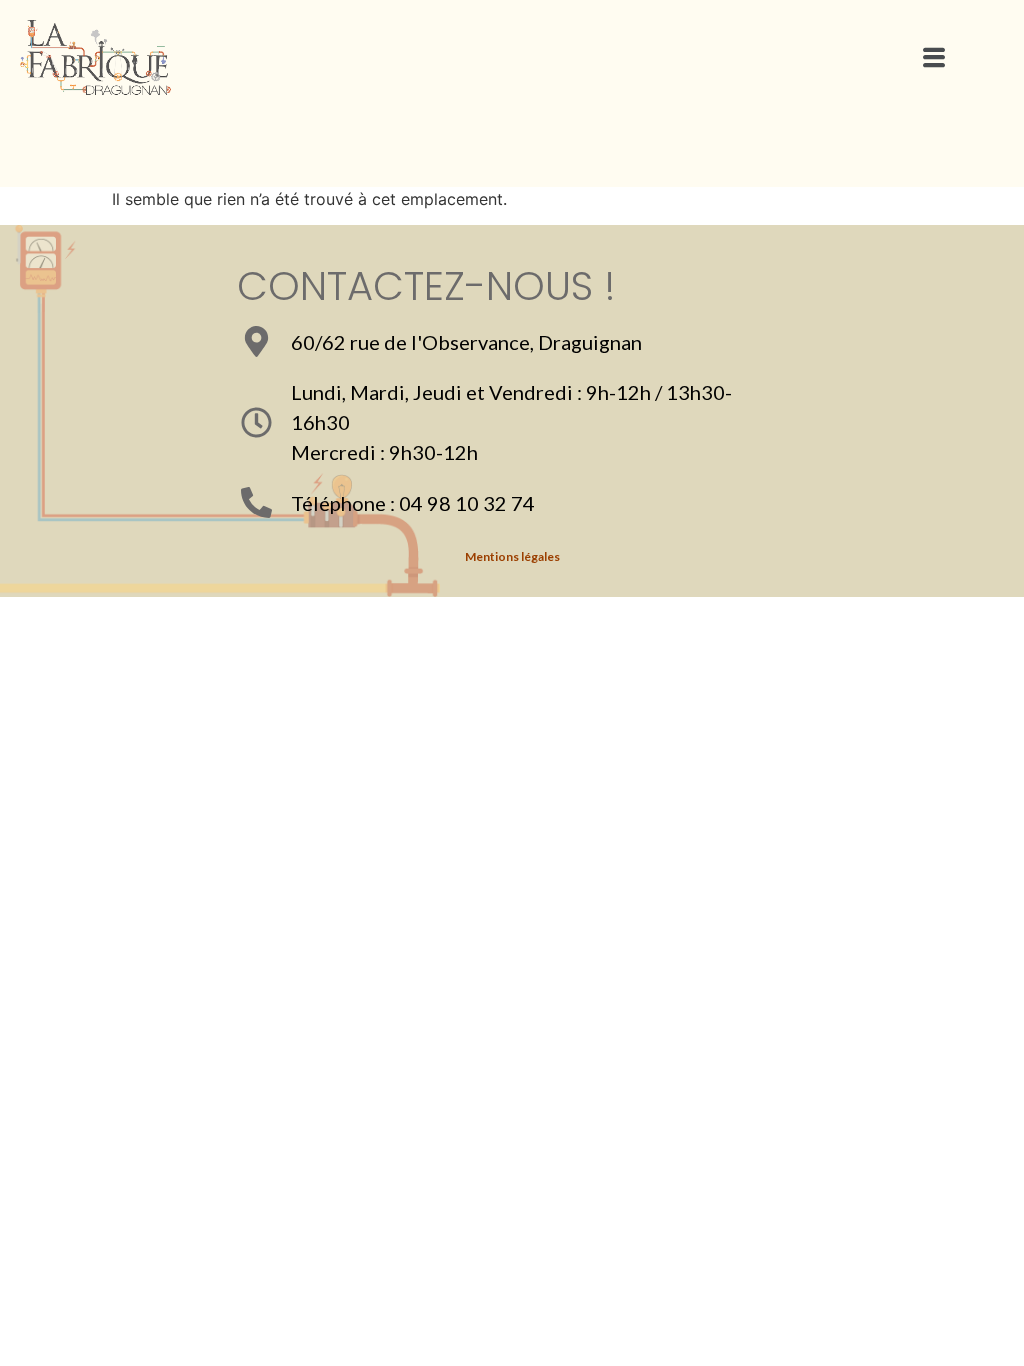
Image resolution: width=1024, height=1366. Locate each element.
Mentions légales (512, 556)
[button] (933, 58)
